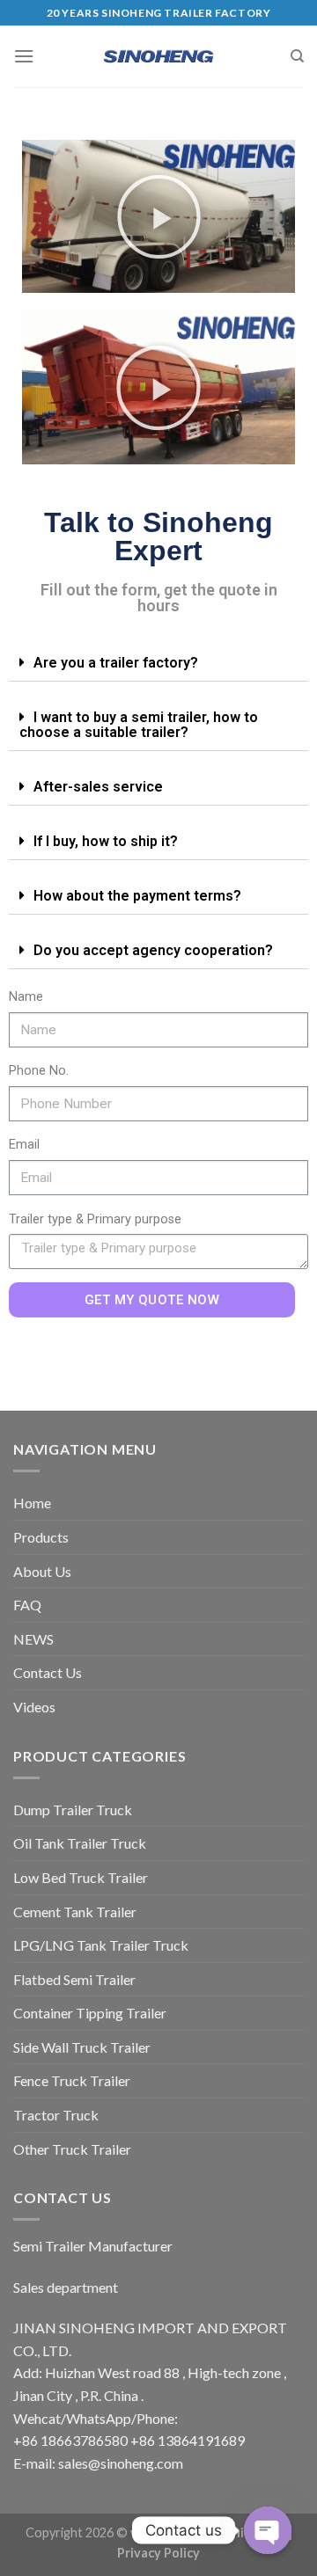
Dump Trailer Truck (73, 1810)
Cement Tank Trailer (75, 1912)
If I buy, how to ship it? (106, 841)
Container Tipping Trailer (90, 2013)
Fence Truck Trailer (72, 2080)
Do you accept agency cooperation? (153, 950)
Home (32, 1503)
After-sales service (98, 787)
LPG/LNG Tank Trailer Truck (101, 1945)
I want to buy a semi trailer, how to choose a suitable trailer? (139, 725)
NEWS (33, 1639)
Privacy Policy (158, 2553)
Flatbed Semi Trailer (74, 1979)
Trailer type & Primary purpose (95, 1219)
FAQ (27, 1605)
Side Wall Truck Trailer (82, 2047)
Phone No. (39, 1071)
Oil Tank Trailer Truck (80, 1843)
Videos (34, 1707)
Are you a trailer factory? (116, 663)
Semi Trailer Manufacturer (93, 2246)
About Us (42, 1571)
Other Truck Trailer (72, 2149)
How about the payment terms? (137, 896)
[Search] (297, 56)
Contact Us (48, 1672)
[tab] (158, 663)
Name (26, 997)
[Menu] (24, 56)
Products (41, 1537)
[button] (159, 217)
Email (24, 1145)
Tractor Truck (56, 2115)
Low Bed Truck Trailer (81, 1877)
